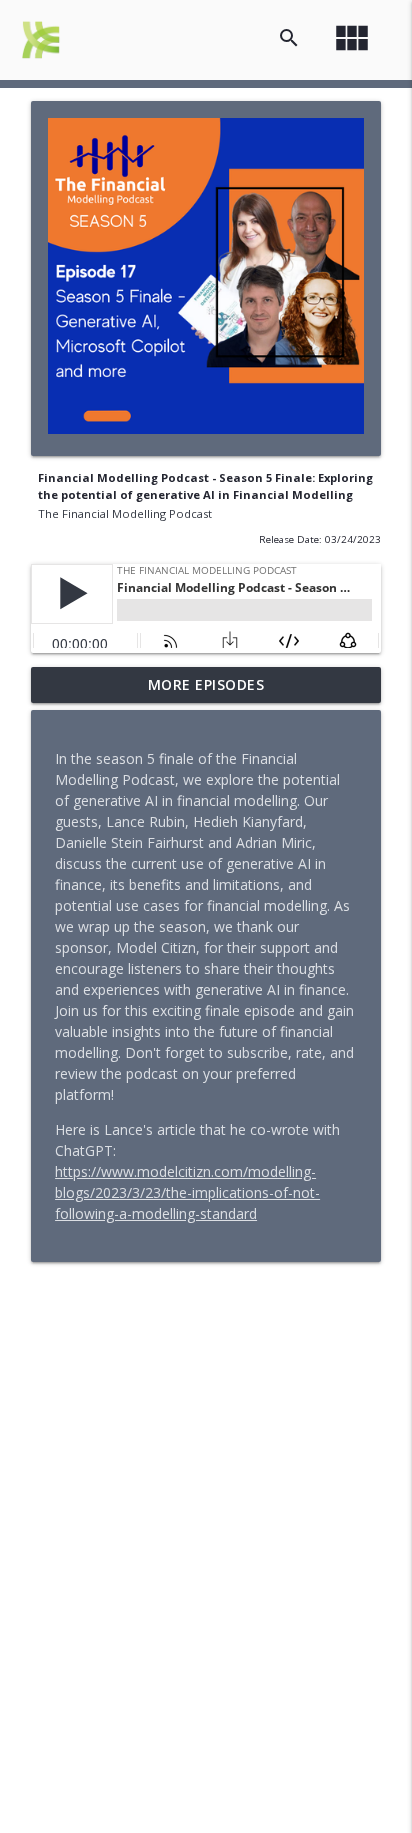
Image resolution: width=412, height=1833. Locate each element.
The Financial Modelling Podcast (125, 513)
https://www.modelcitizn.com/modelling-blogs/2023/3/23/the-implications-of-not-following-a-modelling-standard (187, 1192)
